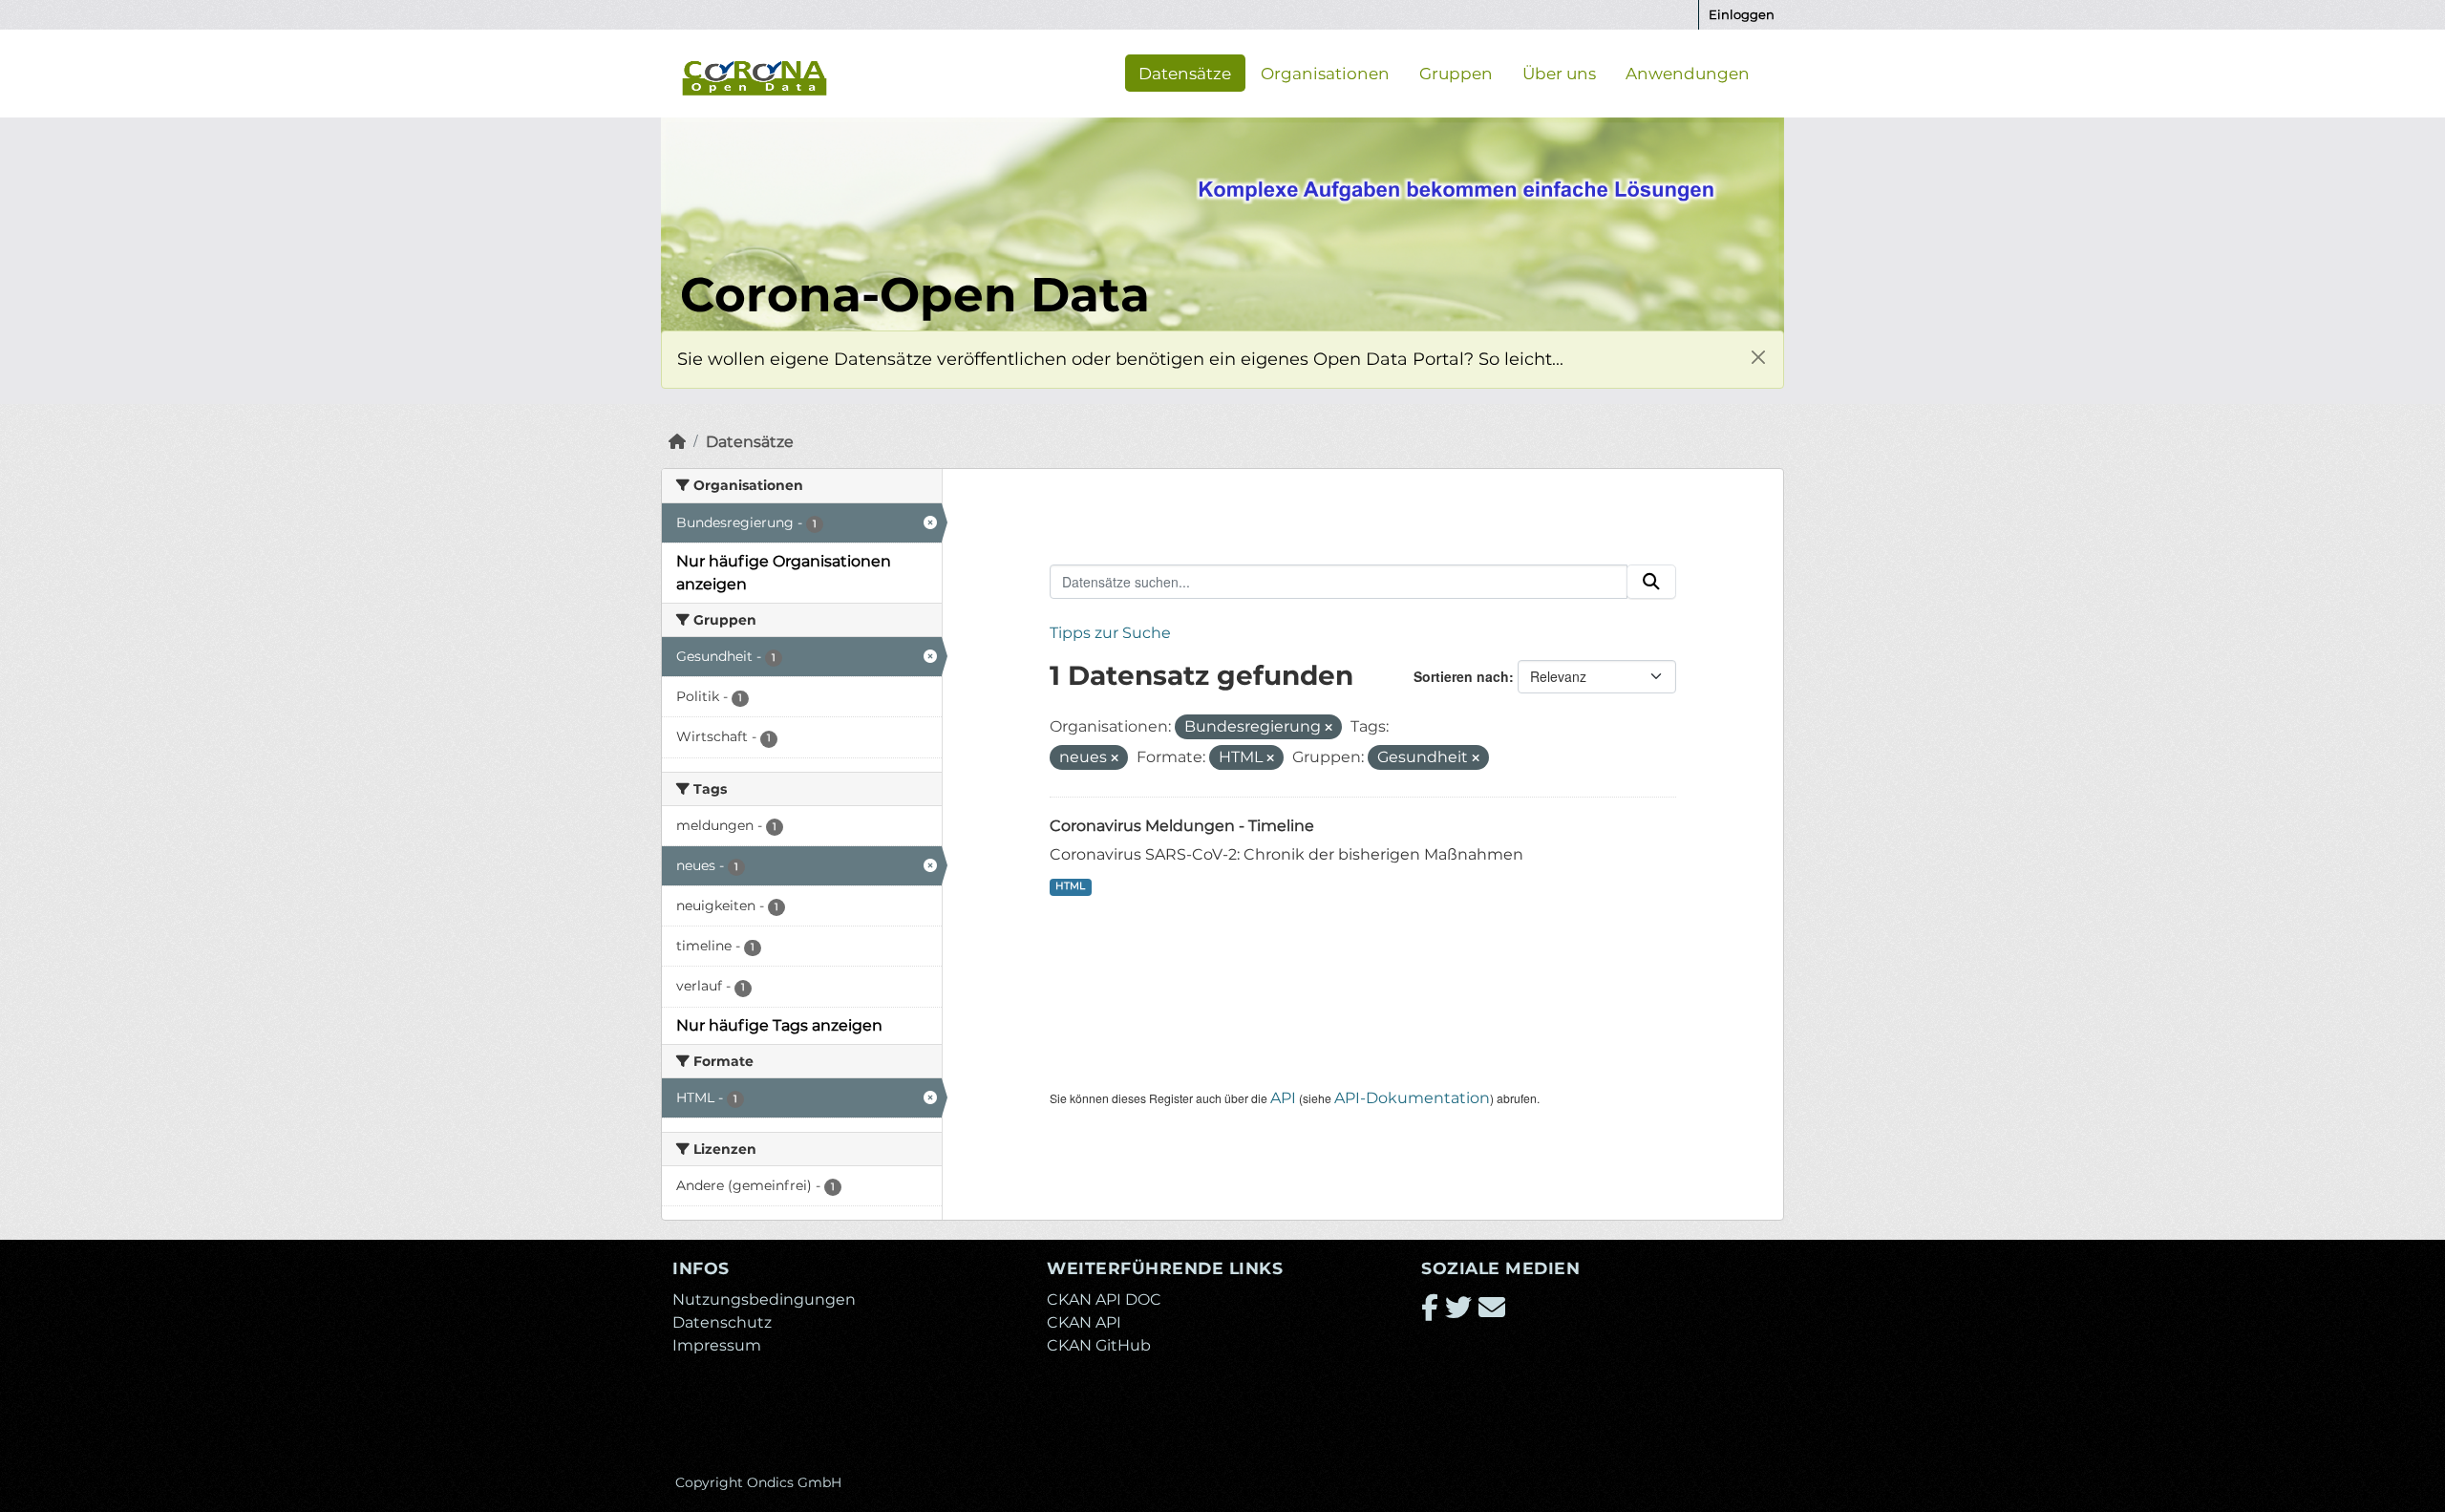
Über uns (1559, 73)
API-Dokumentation (1412, 1098)
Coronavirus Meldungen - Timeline (1182, 826)
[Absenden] (1651, 582)
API (1283, 1098)
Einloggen (1742, 14)
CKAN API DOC (1104, 1299)
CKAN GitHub (1099, 1345)
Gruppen (1456, 73)
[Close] (1758, 357)
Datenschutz (722, 1322)
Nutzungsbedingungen (764, 1299)
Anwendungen (1688, 73)
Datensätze (1185, 73)
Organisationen (1325, 73)
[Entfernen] (1329, 728)
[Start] (677, 442)
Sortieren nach (1461, 676)
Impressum (717, 1345)
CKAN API (1084, 1322)
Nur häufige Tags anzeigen (779, 1025)
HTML (1070, 886)
